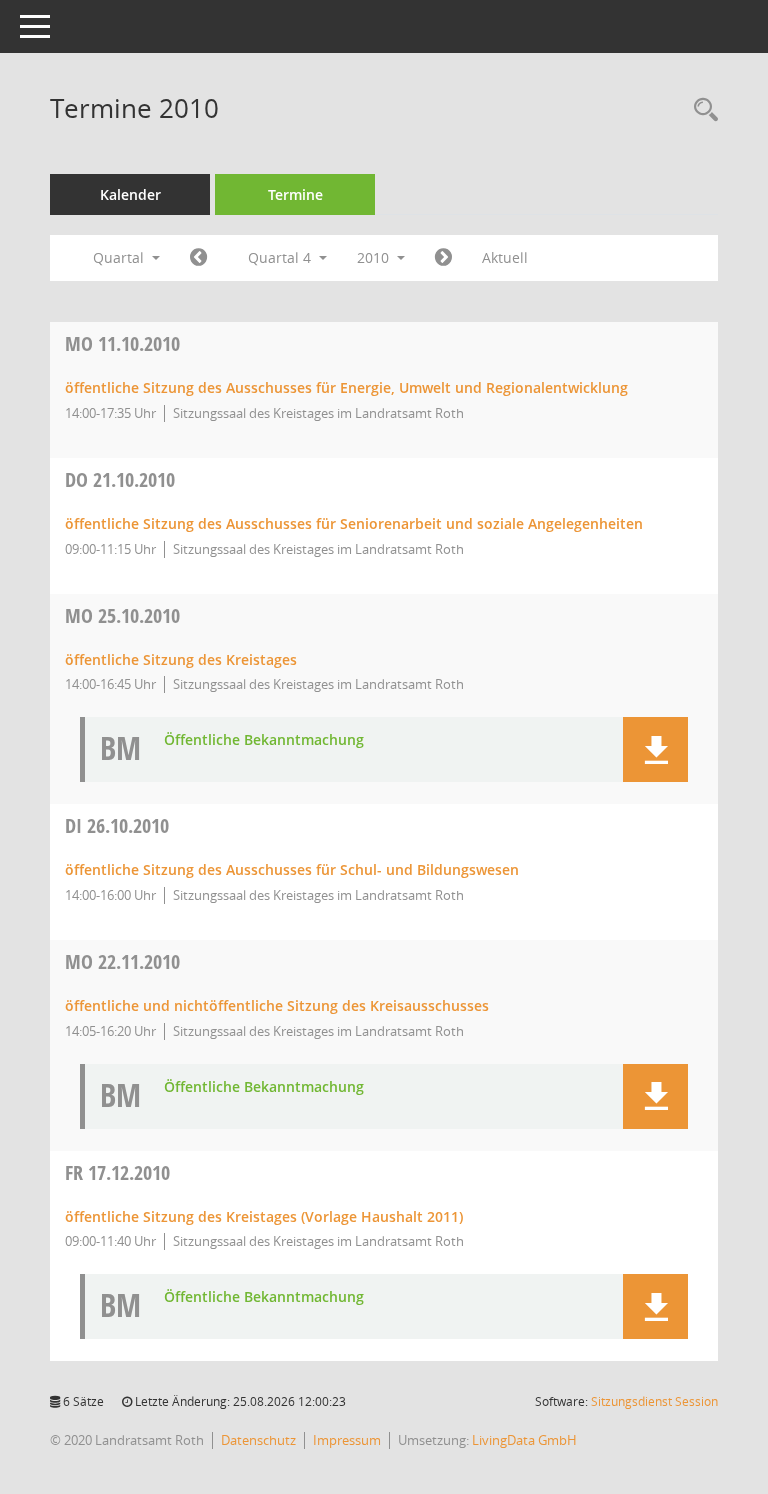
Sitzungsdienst (654, 1401)
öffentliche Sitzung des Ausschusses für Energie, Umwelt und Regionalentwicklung (346, 387)
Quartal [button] (120, 257)
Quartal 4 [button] (281, 257)
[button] (655, 749)
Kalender (130, 194)
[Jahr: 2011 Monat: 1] (443, 258)
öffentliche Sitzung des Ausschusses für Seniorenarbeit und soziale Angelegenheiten (354, 523)
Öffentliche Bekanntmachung (264, 740)
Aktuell (505, 257)
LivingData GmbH (524, 1440)
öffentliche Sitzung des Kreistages (181, 659)
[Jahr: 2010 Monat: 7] (198, 258)
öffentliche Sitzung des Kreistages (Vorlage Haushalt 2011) (264, 1216)
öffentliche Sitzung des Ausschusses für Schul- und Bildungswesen (292, 869)
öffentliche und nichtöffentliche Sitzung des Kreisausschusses (277, 1005)
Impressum (347, 1440)
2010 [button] (375, 257)
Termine (295, 194)
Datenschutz (258, 1440)
